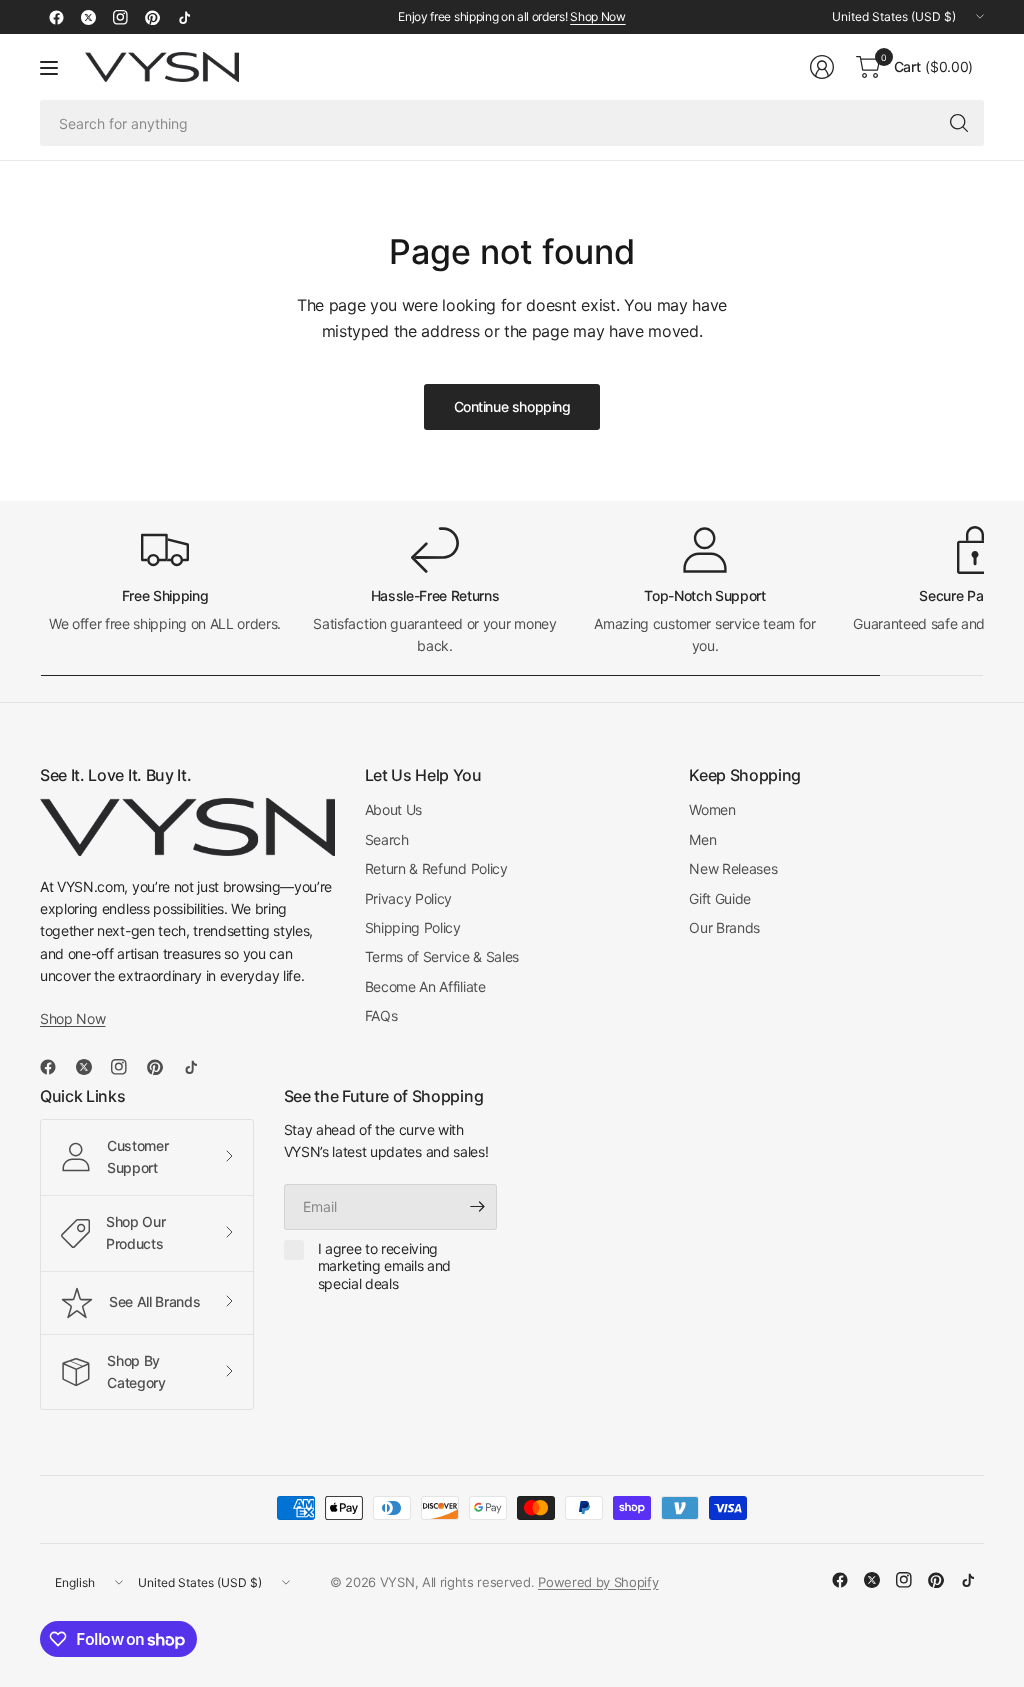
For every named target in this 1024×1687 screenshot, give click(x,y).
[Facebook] (56, 17)
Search (387, 839)
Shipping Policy (413, 927)
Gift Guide (720, 898)
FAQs (381, 1015)
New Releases (733, 868)
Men (702, 839)
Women (712, 809)
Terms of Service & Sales (442, 956)
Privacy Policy (409, 898)
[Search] (959, 123)
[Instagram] (120, 17)
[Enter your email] (477, 1207)
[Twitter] (88, 17)
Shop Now (597, 16)
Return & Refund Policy (436, 868)
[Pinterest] (152, 17)
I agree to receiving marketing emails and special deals (385, 1266)
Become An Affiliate (425, 986)
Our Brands (724, 927)
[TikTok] (184, 17)
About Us (393, 809)
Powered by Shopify (598, 1582)
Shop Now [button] (72, 1018)
